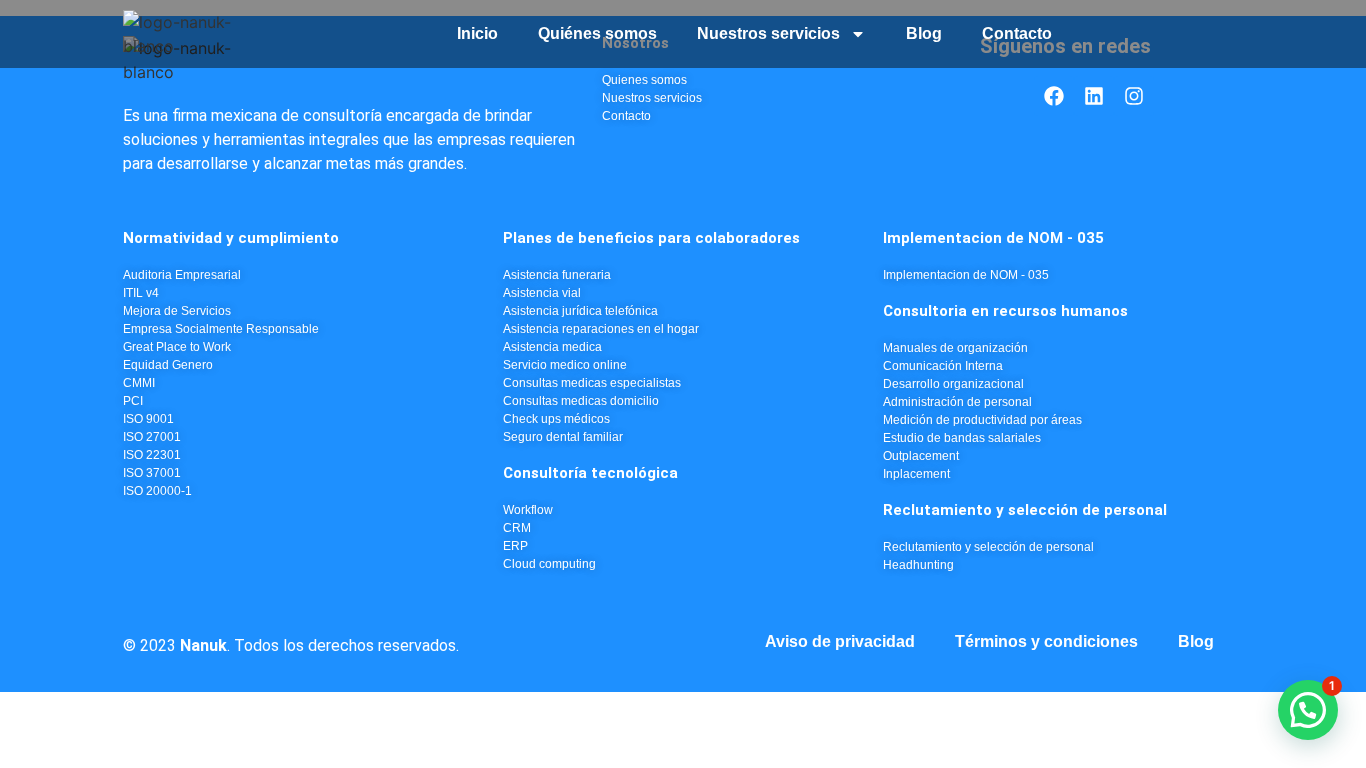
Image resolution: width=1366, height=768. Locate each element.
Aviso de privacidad (840, 641)
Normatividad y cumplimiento (231, 238)
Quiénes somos (597, 33)
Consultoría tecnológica (590, 473)
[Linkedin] (1094, 96)
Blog (924, 33)
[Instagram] (1134, 96)
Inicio (477, 33)
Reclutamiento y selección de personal (1025, 510)
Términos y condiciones (1046, 641)
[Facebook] (1054, 96)
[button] (1308, 710)
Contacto (1017, 33)
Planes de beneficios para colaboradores (651, 238)
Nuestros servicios (768, 33)
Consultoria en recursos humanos (1005, 311)
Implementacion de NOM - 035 (993, 238)
